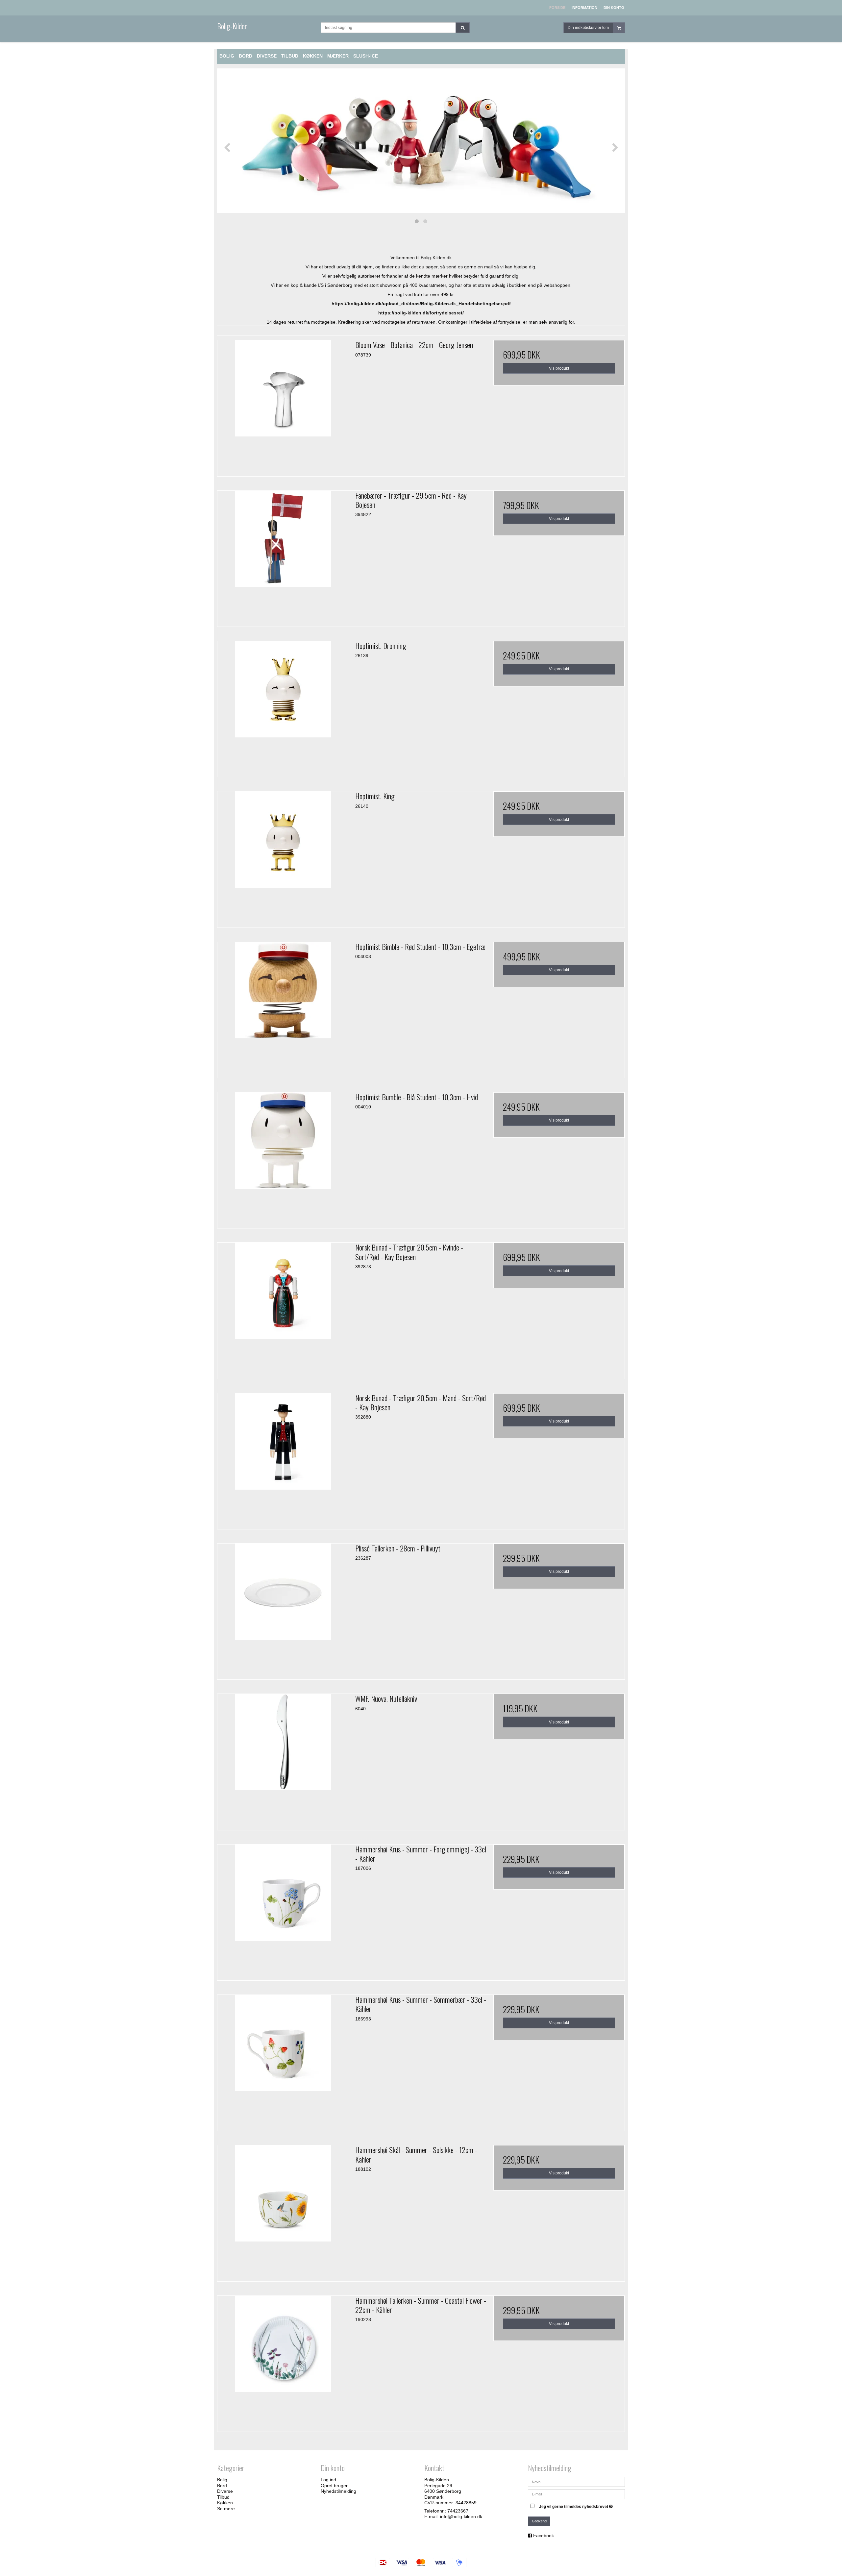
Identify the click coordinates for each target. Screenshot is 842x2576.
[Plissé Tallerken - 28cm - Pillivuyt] (283, 1609)
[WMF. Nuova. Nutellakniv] (283, 1759)
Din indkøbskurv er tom (588, 28)
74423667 (458, 2511)
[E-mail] (576, 2494)
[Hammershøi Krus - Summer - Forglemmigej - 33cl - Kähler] (283, 1910)
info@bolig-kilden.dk (461, 2516)
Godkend (539, 2521)
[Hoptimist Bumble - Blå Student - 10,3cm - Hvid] (283, 1158)
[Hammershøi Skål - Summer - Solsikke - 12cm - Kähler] (283, 2211)
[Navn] (576, 2482)
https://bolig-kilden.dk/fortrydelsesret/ (421, 313)
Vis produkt (559, 368)
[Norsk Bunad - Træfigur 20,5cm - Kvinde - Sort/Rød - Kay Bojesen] (283, 1308)
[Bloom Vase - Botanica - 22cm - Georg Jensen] (283, 406)
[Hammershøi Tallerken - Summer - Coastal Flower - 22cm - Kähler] (283, 2361)
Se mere (226, 2509)
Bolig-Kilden (232, 26)
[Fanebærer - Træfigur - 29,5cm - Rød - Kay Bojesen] (283, 556)
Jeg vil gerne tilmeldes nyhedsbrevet (577, 2505)
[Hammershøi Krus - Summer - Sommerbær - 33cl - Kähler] (283, 2060)
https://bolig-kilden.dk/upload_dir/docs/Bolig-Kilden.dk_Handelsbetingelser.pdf (421, 304)
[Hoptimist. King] (283, 857)
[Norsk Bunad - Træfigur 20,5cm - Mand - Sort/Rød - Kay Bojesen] (283, 1459)
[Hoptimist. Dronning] (283, 707)
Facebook (544, 2536)
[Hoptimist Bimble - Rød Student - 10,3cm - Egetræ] (283, 1008)
